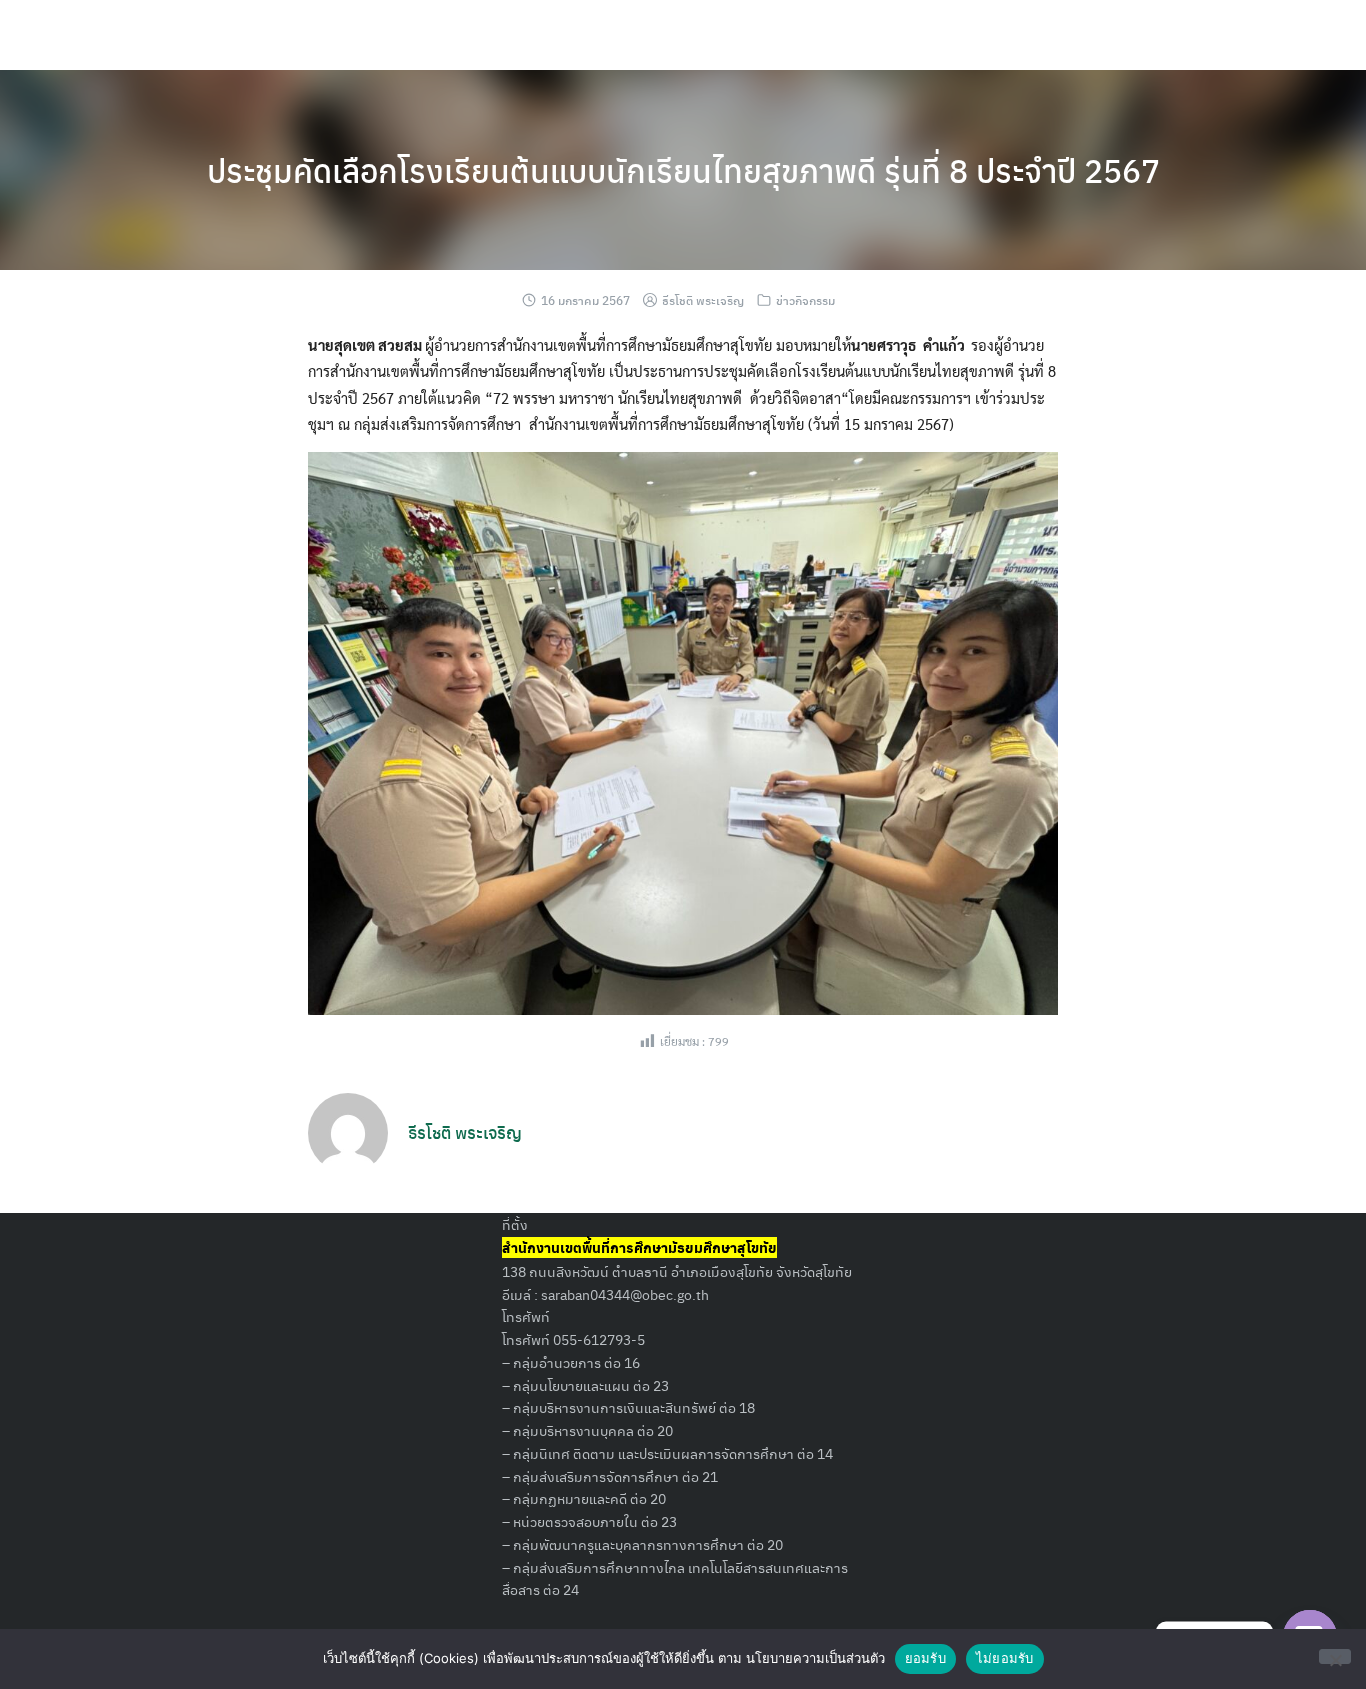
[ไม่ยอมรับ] (1335, 1656)
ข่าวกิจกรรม (805, 300)
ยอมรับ (925, 1658)
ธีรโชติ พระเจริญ (703, 300)
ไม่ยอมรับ (1005, 1658)
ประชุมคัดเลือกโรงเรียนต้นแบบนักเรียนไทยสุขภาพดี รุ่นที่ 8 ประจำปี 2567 (683, 170)
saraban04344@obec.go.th (625, 1294)
